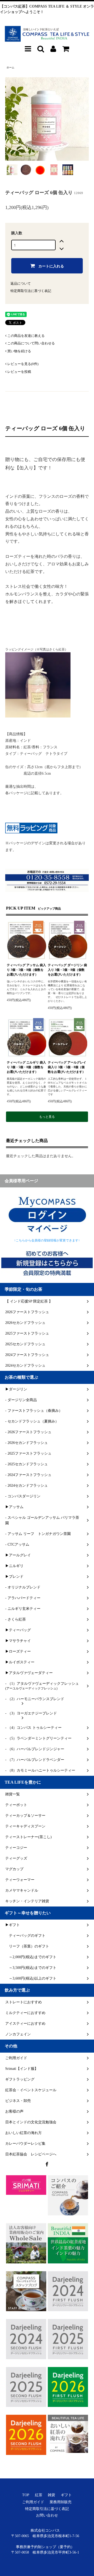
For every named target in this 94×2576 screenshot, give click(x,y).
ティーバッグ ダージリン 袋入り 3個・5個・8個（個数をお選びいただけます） (67, 970)
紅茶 (39, 2495)
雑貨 (51, 2495)
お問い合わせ (47, 2515)
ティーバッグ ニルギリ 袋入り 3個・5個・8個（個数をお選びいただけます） (26, 1067)
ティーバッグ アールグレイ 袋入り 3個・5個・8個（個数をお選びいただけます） (67, 1067)
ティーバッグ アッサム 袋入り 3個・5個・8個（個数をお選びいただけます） (26, 970)
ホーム (10, 67)
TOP (26, 2495)
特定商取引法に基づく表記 (31, 291)
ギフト (66, 2495)
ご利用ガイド (33, 2502)
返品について (21, 283)
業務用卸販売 (61, 2502)
